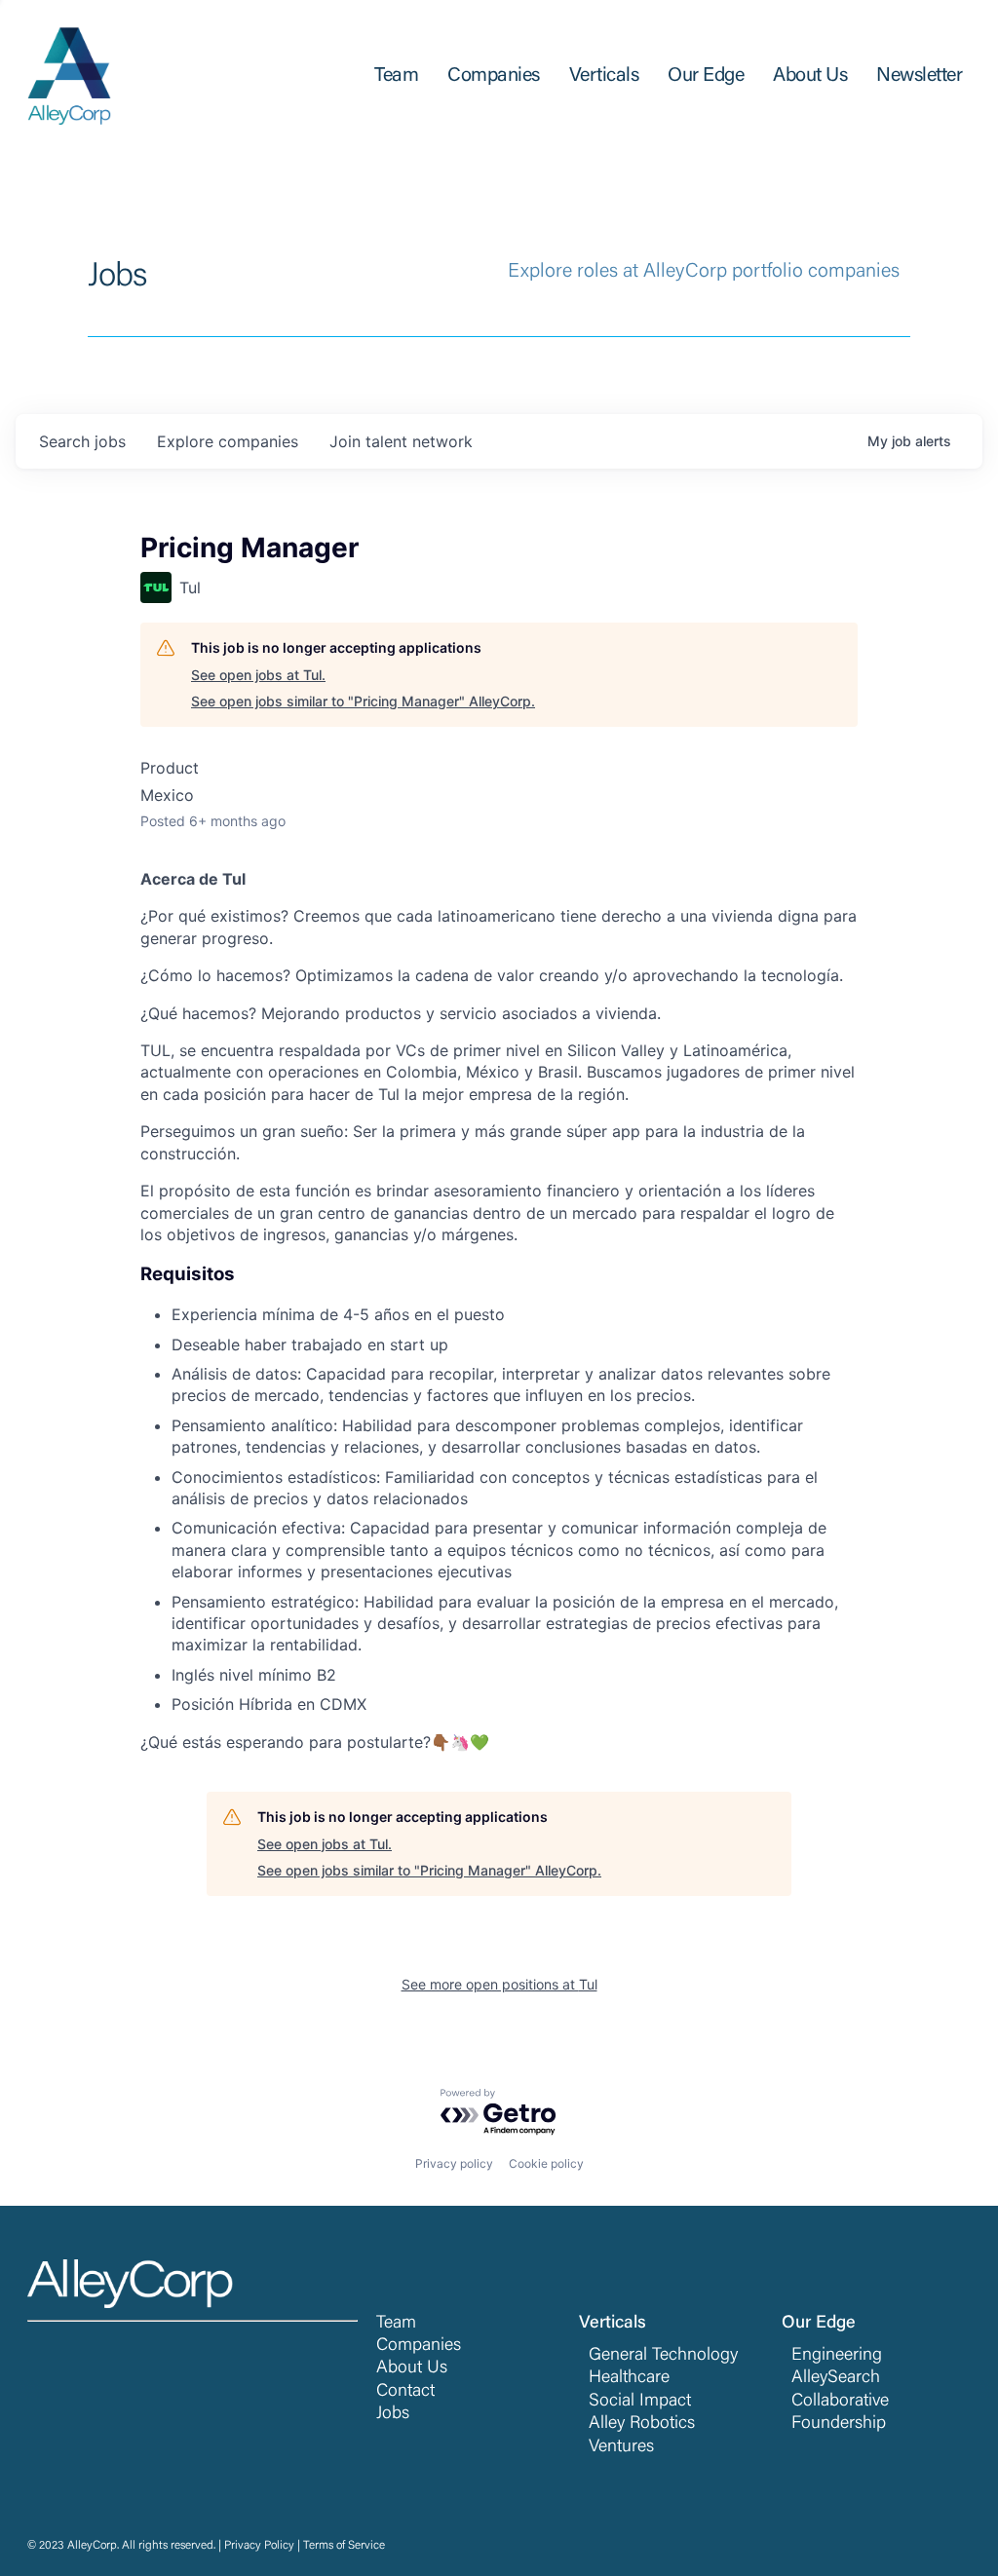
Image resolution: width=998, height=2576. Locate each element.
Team (396, 2324)
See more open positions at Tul (499, 1984)
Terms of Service (344, 2546)
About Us (412, 2368)
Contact (405, 2392)
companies (228, 441)
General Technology (663, 2356)
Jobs (393, 2414)
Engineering (837, 2356)
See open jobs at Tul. (258, 675)
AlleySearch (836, 2378)
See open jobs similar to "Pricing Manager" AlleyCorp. (363, 701)
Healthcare (629, 2378)
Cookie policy (546, 2163)
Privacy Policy (259, 2546)
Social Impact (640, 2402)
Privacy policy (454, 2163)
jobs (82, 441)
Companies (419, 2346)
